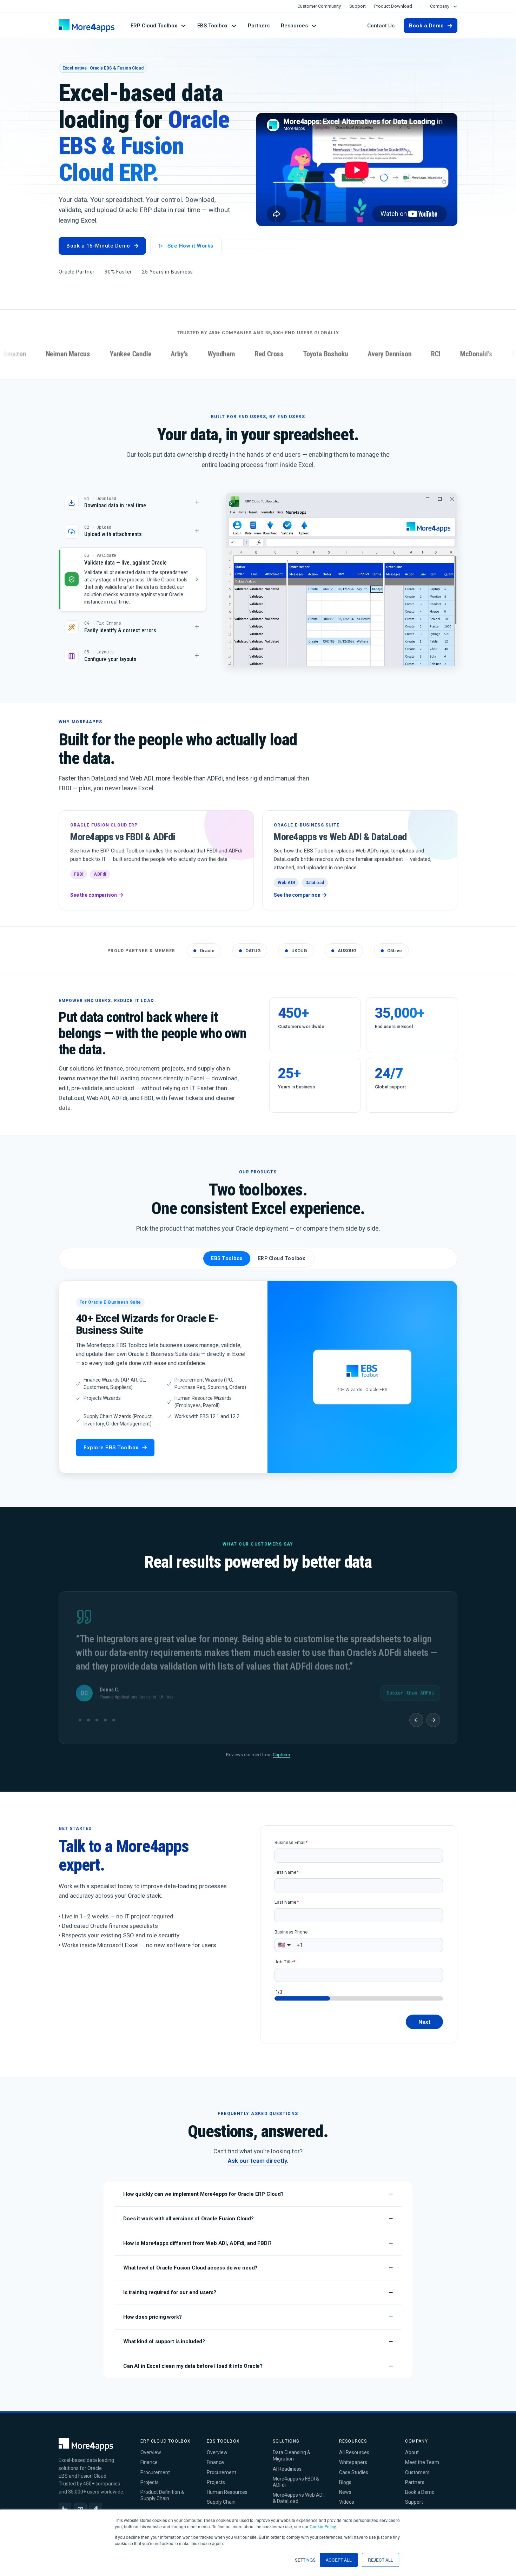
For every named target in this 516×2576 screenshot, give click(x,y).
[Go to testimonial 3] (97, 1714)
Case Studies (354, 2467)
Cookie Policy (323, 2526)
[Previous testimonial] (416, 1714)
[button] (258, 2189)
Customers (417, 2467)
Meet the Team (422, 2457)
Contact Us (381, 26)
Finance (149, 2457)
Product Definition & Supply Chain (162, 2490)
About (412, 2447)
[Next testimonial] (433, 1714)
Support (358, 6)
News (345, 2486)
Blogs (345, 2477)
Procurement (155, 2467)
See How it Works (190, 246)
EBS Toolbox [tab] (227, 1253)
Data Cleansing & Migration (292, 2450)
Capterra (281, 1749)
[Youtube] (80, 2503)
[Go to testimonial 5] (117, 1714)
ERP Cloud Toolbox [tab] (282, 1253)
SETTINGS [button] (305, 2560)
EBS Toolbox (213, 26)
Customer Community (319, 6)
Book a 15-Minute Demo (98, 246)
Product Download (393, 6)
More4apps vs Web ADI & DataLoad (298, 2492)
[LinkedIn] (65, 2503)
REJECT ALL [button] (381, 2560)
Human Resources (227, 2486)
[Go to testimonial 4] (105, 1714)
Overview (151, 2447)
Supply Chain (221, 2496)
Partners (259, 26)
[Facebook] (96, 2503)
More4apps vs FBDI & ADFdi (296, 2476)
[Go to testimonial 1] (80, 1714)
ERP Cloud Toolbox (154, 26)
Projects (150, 2477)
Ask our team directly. (258, 2155)
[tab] (132, 503)
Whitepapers (353, 2457)
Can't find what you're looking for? (258, 2146)
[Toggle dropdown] (455, 6)
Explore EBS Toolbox (111, 1442)
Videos (347, 2496)
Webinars (349, 2506)
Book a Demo (426, 26)
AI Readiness (287, 2463)
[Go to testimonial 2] (88, 1714)
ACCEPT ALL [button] (339, 2560)
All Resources (354, 2447)
